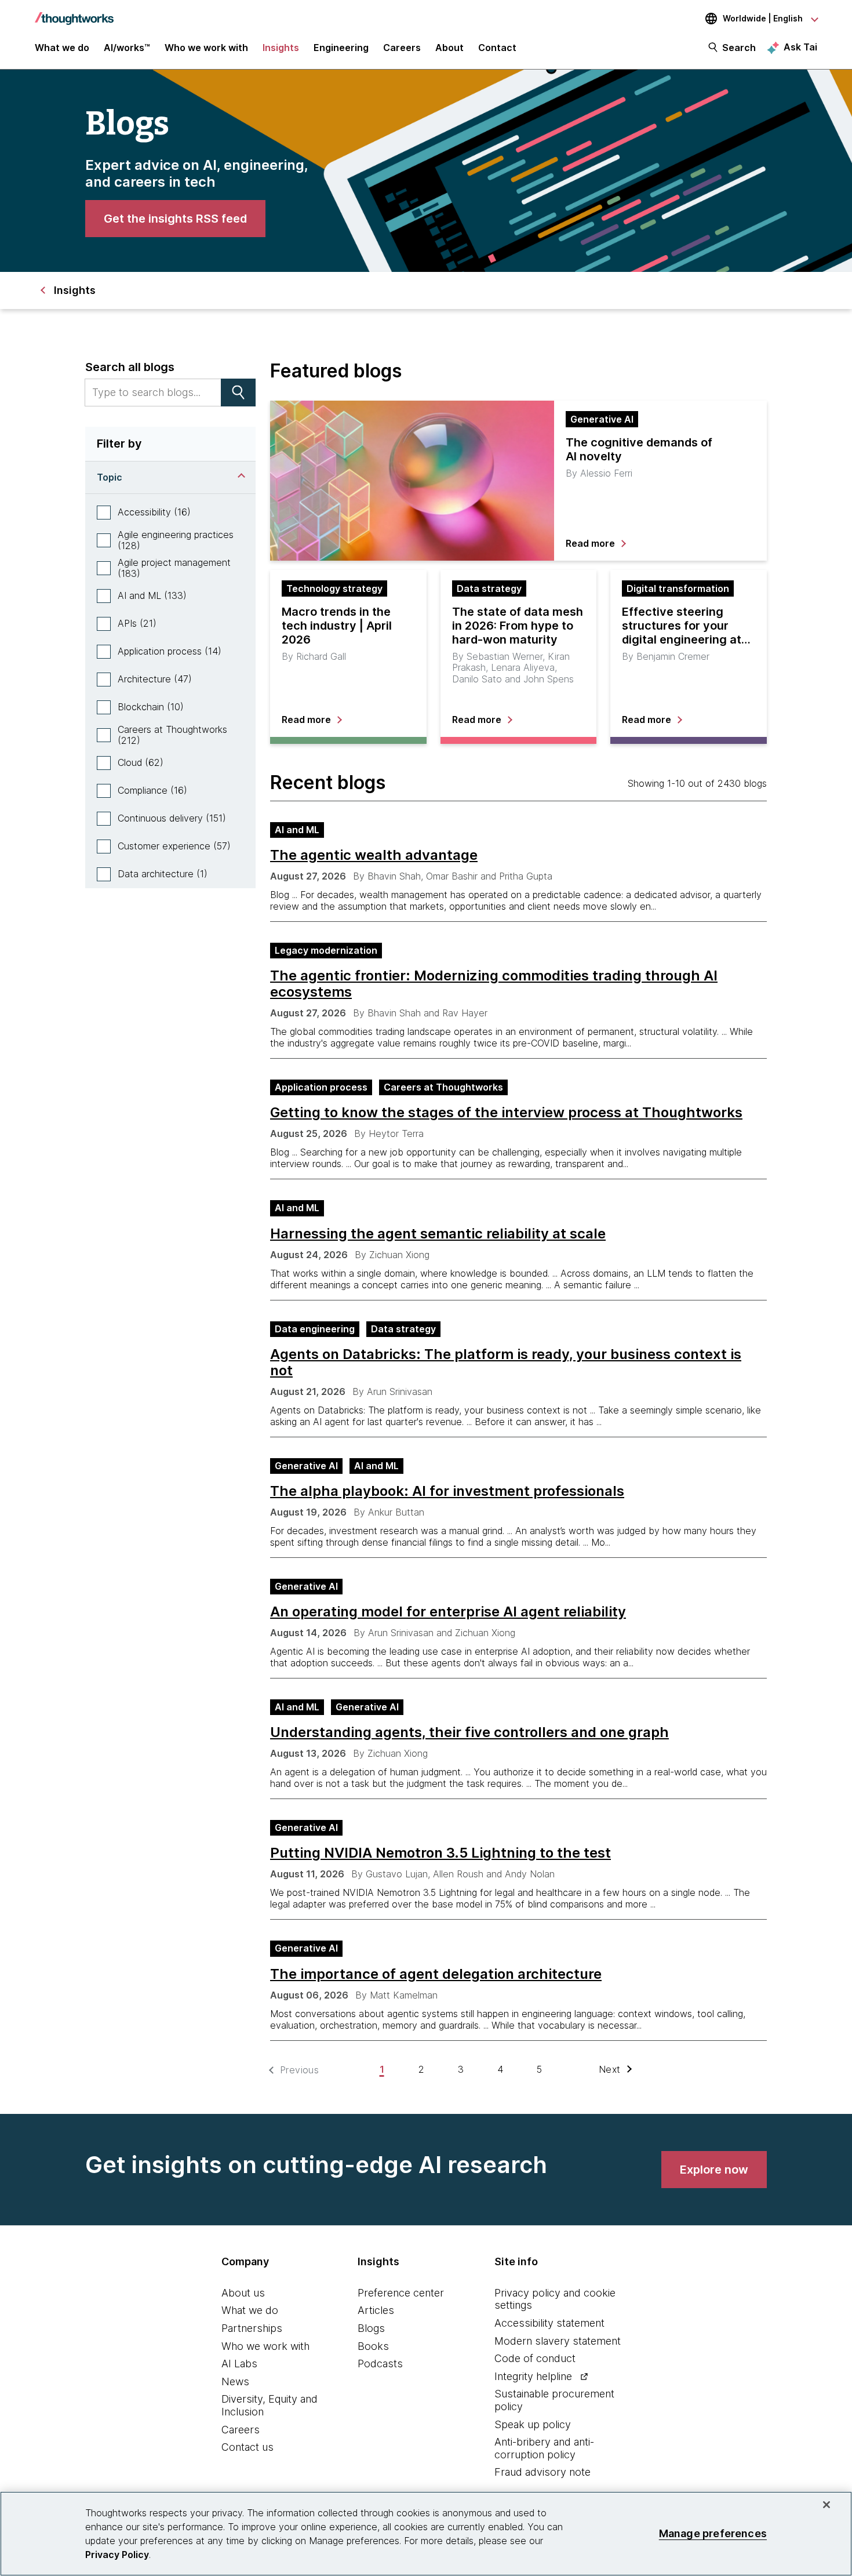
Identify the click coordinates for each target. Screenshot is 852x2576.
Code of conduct (535, 2358)
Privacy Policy (117, 2555)
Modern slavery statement (558, 2341)
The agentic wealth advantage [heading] (374, 855)
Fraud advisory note (542, 2472)
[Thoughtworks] (74, 13)
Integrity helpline (533, 2376)
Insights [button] (281, 48)
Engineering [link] (341, 48)
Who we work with (265, 2346)
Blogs (371, 2328)
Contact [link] (497, 48)
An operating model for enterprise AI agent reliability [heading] (448, 1612)
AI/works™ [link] (127, 48)
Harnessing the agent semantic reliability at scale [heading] (438, 1234)
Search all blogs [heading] (130, 367)
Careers (241, 2430)
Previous (299, 2070)
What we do (250, 2310)
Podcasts (380, 2364)
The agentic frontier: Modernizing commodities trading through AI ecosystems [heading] (494, 984)
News (235, 2381)
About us (243, 2293)
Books (373, 2346)
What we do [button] (62, 48)
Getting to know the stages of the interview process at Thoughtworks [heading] (506, 1113)
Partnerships (252, 2328)
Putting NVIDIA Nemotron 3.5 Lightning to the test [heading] (440, 1853)
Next (610, 2070)
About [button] (449, 48)
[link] (175, 219)
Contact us (247, 2447)
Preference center (401, 2293)
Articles (376, 2310)
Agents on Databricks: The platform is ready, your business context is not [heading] (506, 1363)
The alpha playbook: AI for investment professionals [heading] (447, 1491)
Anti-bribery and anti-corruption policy (544, 2448)
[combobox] (153, 393)
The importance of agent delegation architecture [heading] (436, 1974)
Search (739, 48)
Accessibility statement (549, 2323)
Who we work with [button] (206, 48)
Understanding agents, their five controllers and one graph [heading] (469, 1732)
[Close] (826, 2505)
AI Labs (239, 2364)
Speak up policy (533, 2424)
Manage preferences (713, 2533)
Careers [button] (402, 48)
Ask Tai (800, 47)
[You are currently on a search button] (238, 393)
